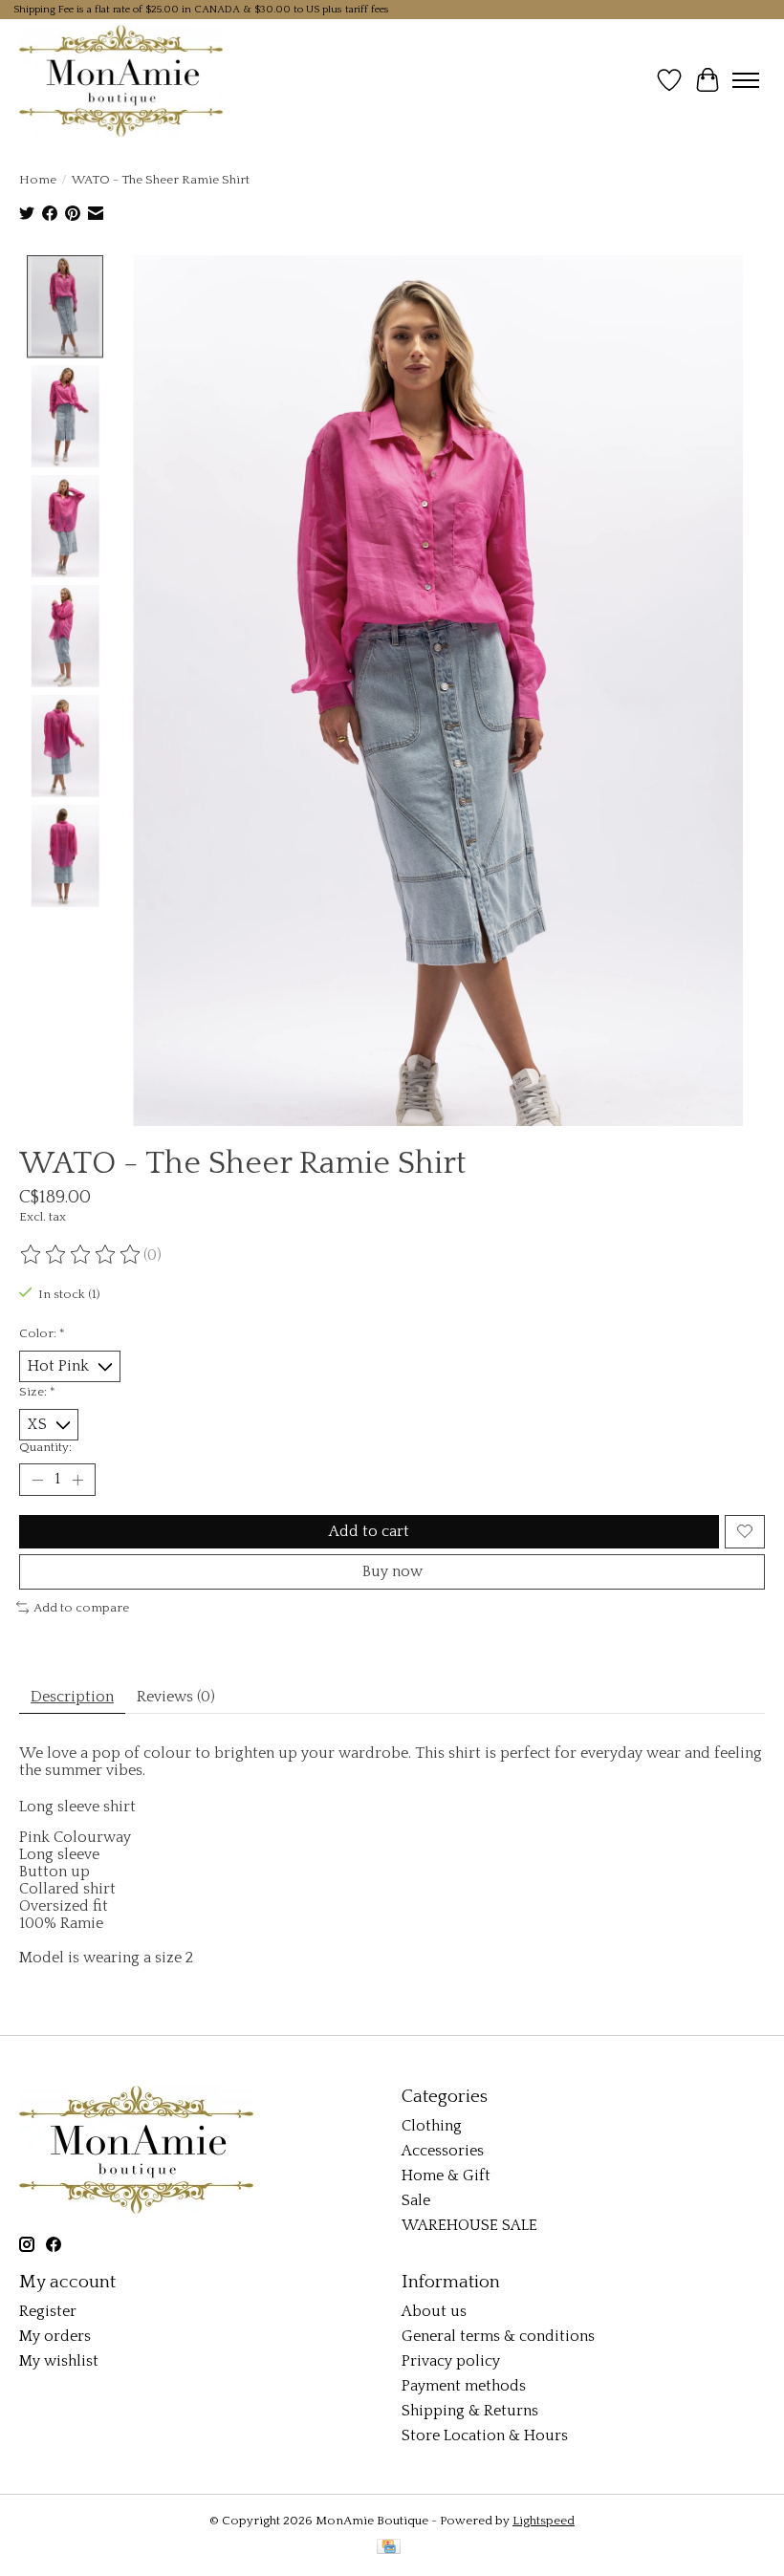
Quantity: (45, 1447)
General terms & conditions (498, 2336)
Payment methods (464, 2386)
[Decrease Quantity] (37, 1480)
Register (48, 2311)
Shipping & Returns (470, 2411)
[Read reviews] (81, 1255)
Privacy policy (451, 2361)
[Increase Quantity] (77, 1480)
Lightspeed (544, 2521)
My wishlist (59, 2361)
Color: (42, 1333)
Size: (37, 1392)
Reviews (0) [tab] (176, 1697)
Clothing (432, 2126)
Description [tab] (72, 1697)
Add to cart (369, 1531)
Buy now (392, 1571)
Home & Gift (446, 2176)
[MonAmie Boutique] (121, 80)
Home (38, 180)
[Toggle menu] (746, 80)
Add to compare (81, 1608)
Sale (416, 2200)
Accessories (443, 2151)
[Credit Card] (389, 2548)
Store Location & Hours (485, 2435)
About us (434, 2311)
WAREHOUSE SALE (469, 2225)
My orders (55, 2336)
